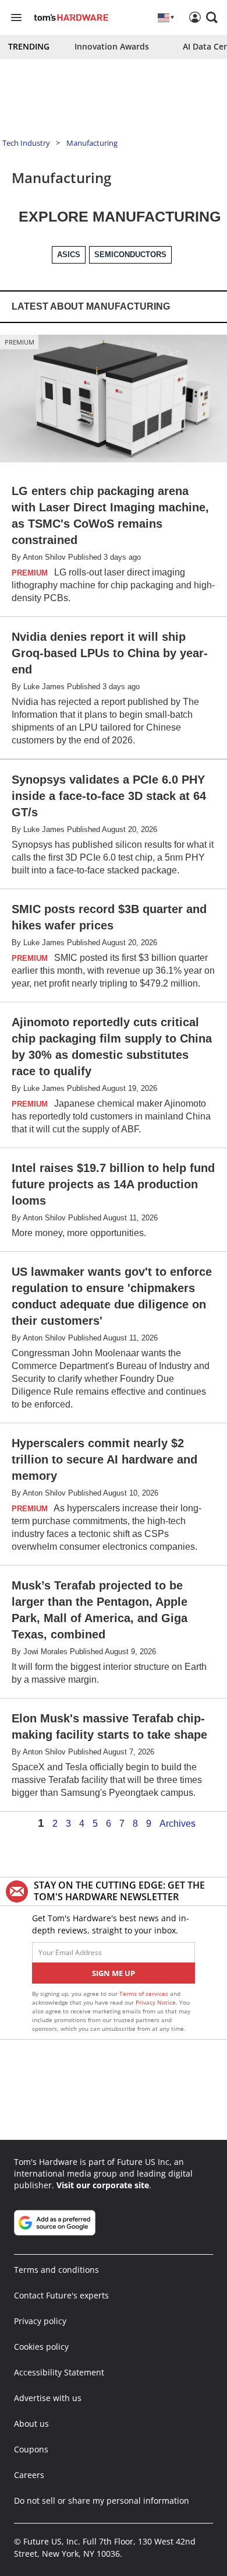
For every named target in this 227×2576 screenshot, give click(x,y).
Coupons (31, 2449)
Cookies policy (41, 2347)
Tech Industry (26, 143)
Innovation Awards (112, 46)
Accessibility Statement (59, 2372)
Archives (178, 1824)
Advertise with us (48, 2398)
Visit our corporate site (103, 2185)
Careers (29, 2475)
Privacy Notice (156, 2002)
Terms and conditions (56, 2270)
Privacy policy (40, 2321)
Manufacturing (92, 143)
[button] (212, 17)
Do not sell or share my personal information (102, 2500)
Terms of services (145, 1994)
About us (31, 2424)
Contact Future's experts (61, 2295)
